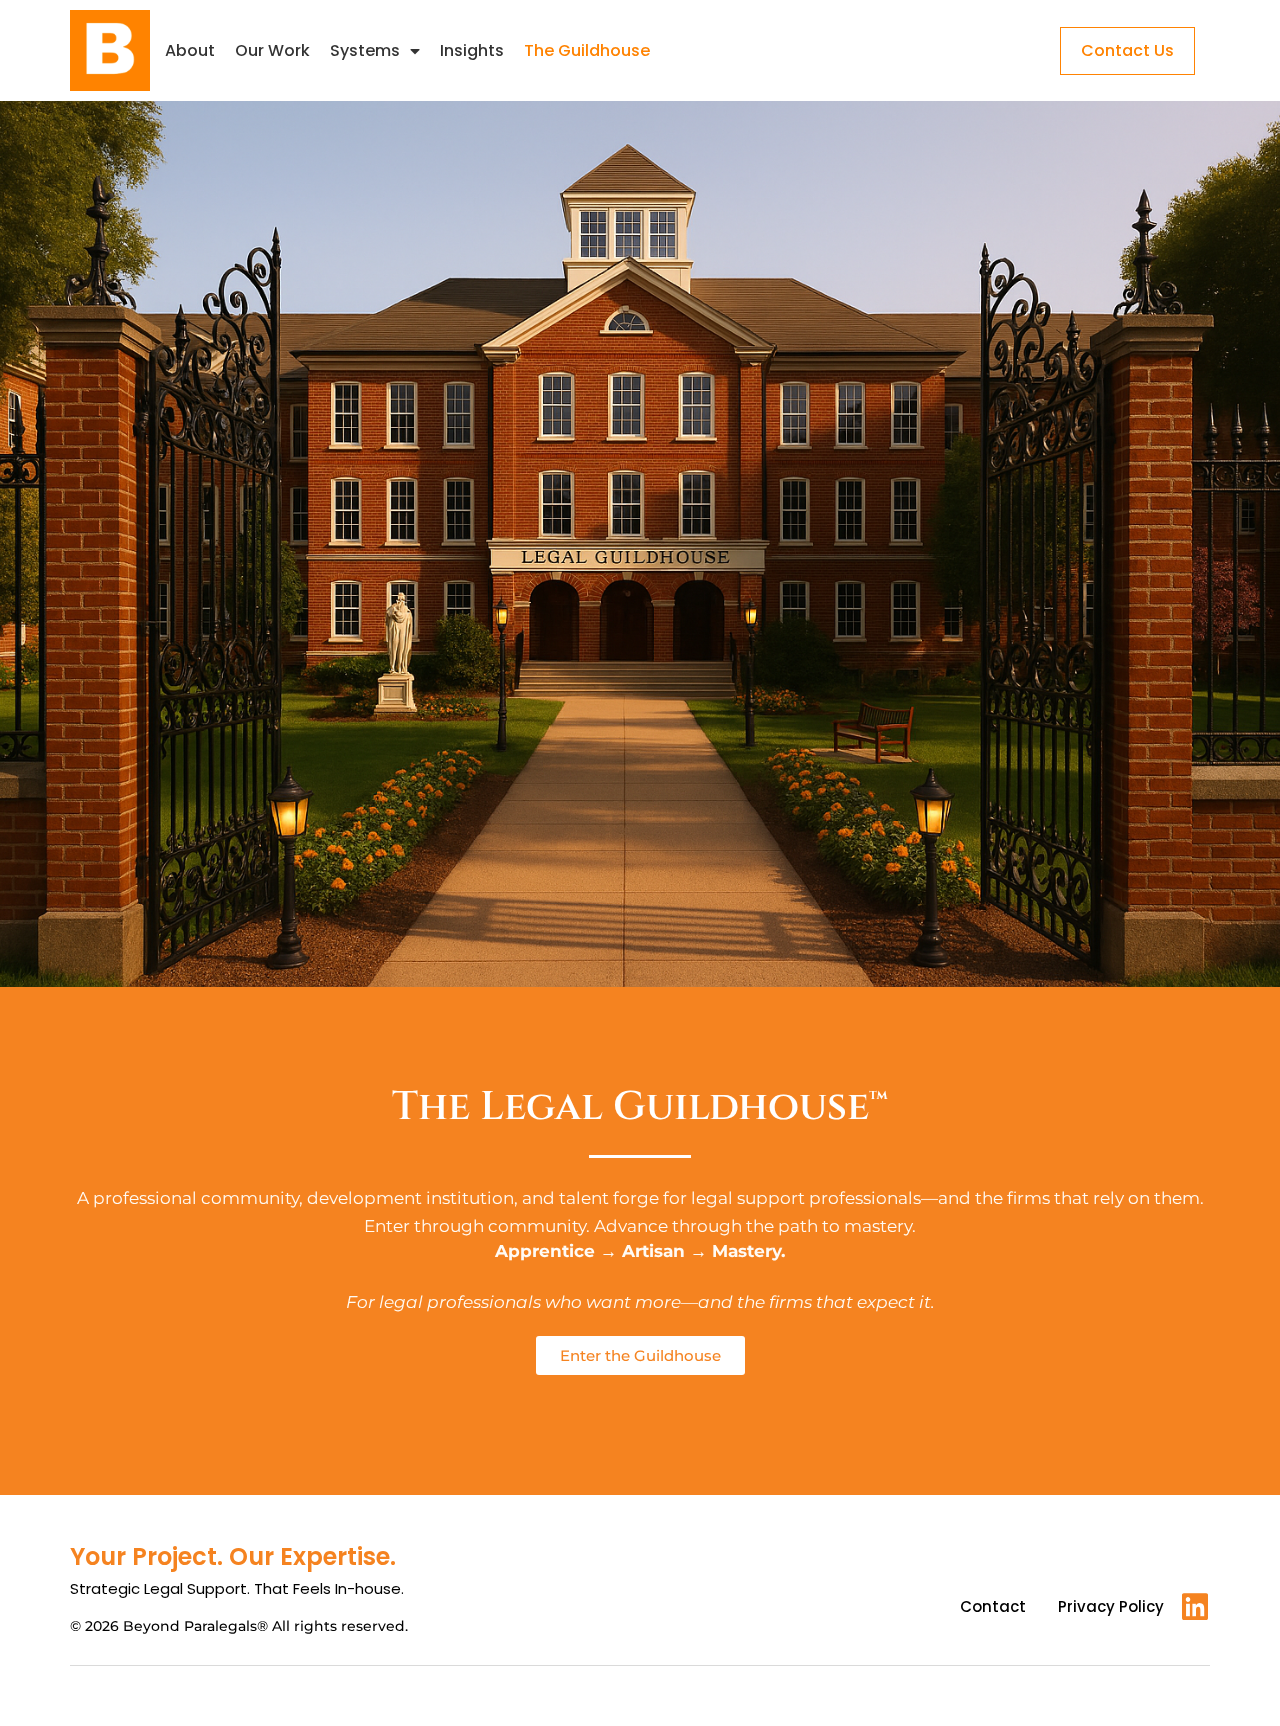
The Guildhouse (587, 50)
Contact (993, 1606)
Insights (472, 50)
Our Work (272, 50)
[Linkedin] (1195, 1607)
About (190, 50)
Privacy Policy (1111, 1606)
